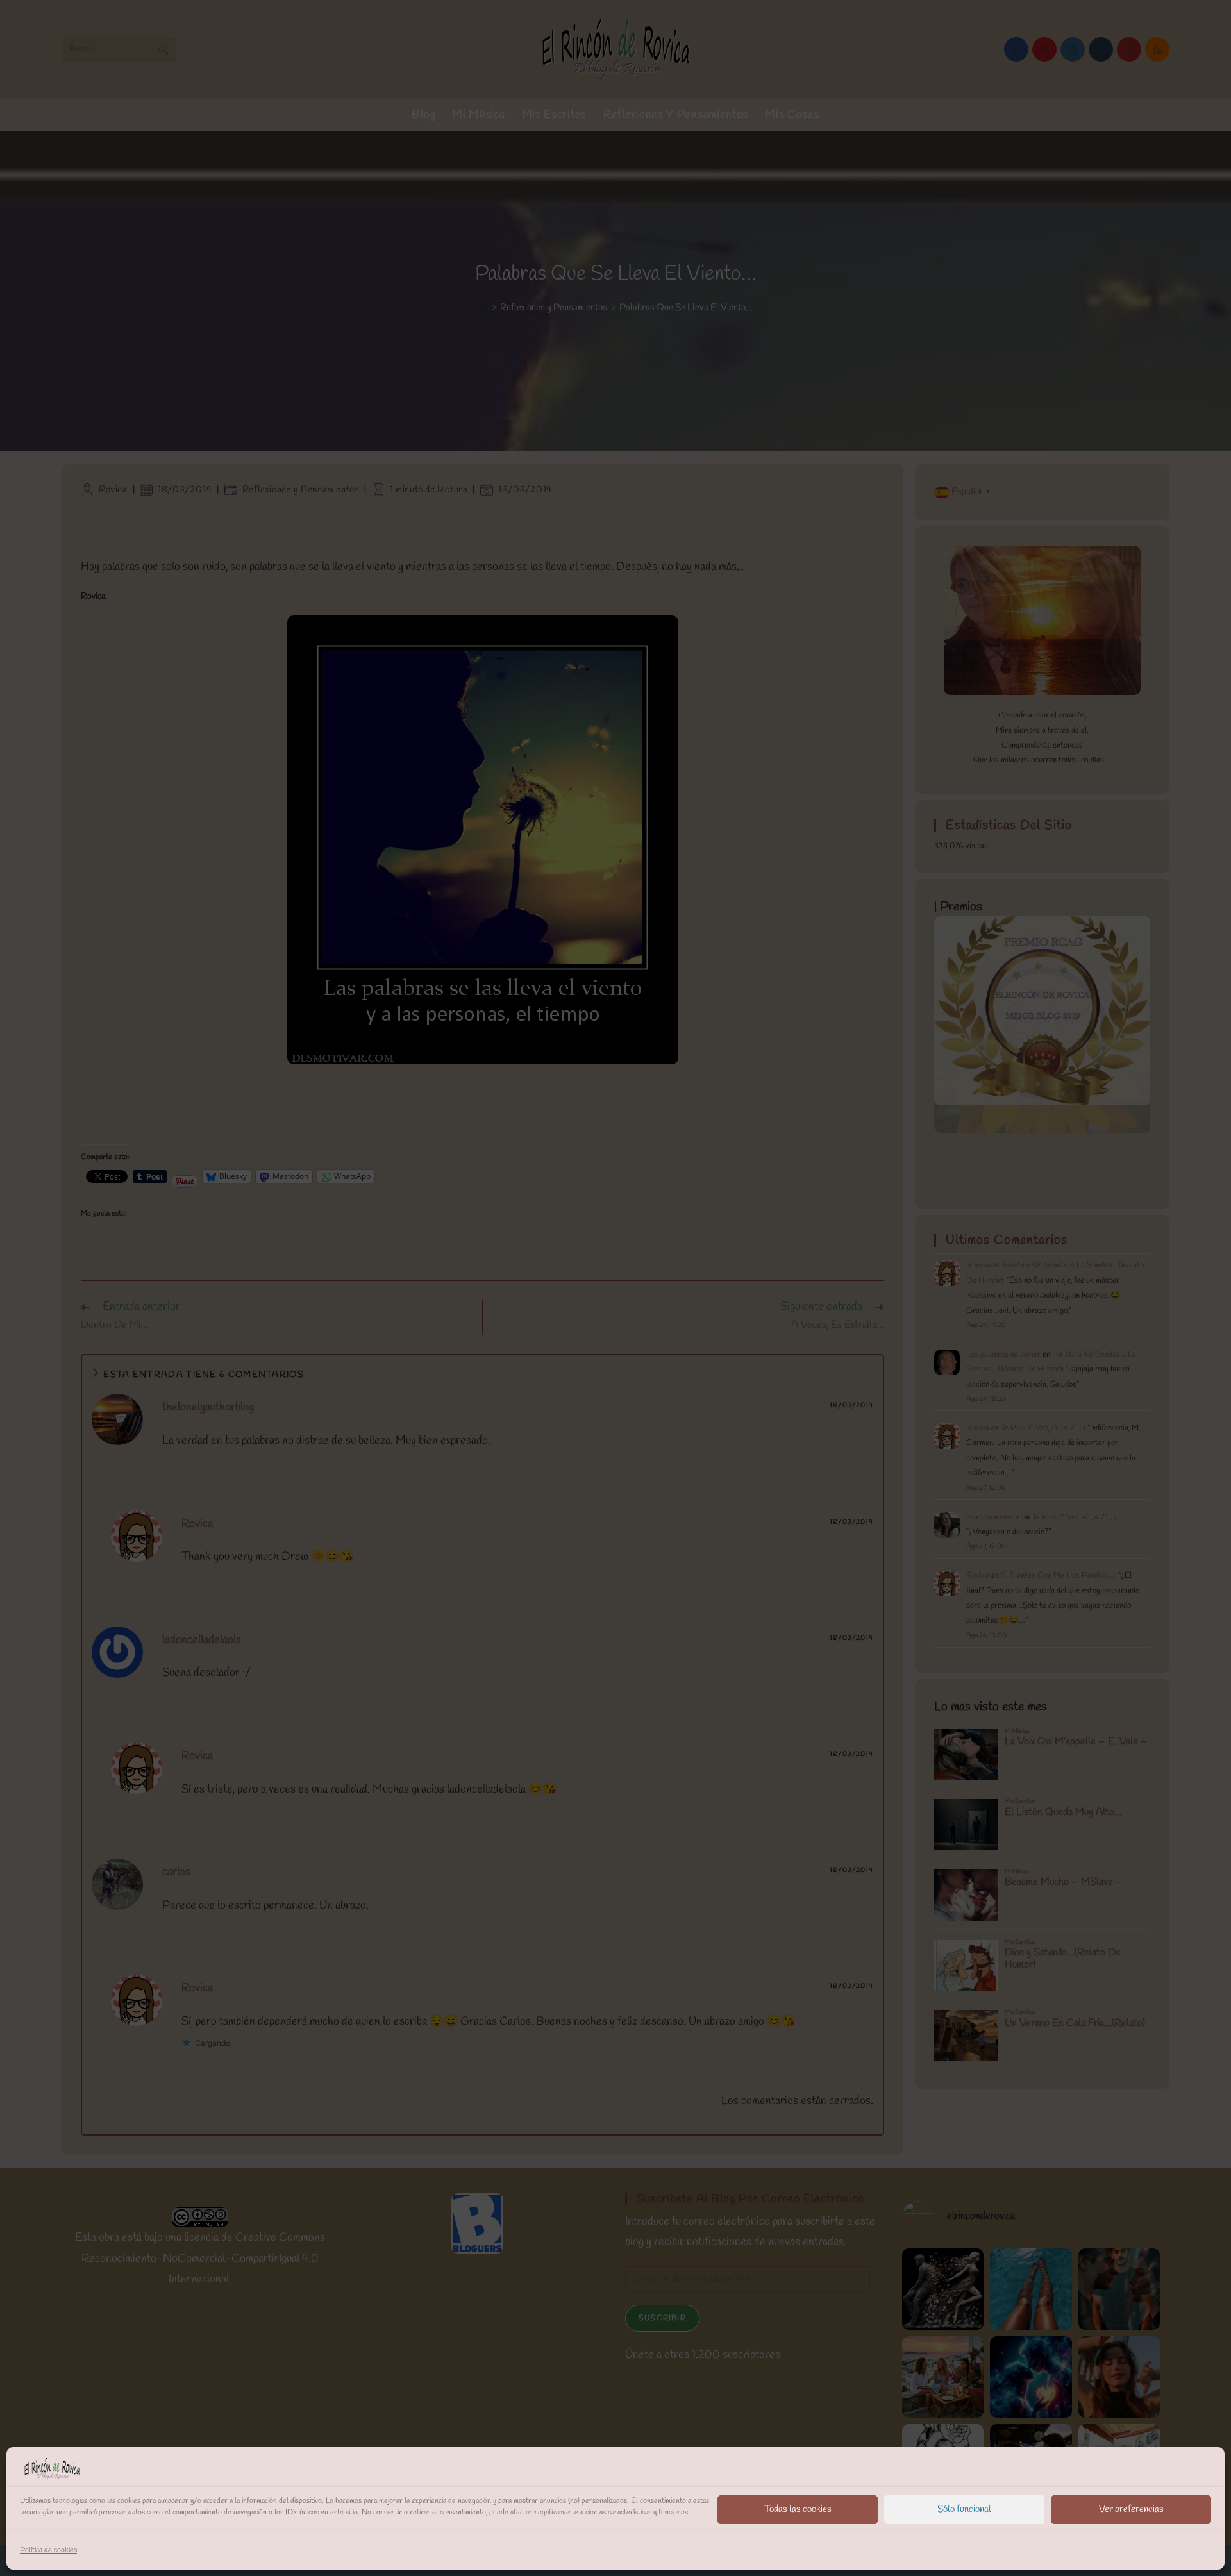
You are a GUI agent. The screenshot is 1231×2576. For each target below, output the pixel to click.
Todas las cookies (798, 2509)
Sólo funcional (964, 2509)
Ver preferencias (1131, 2509)
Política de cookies (48, 2550)
